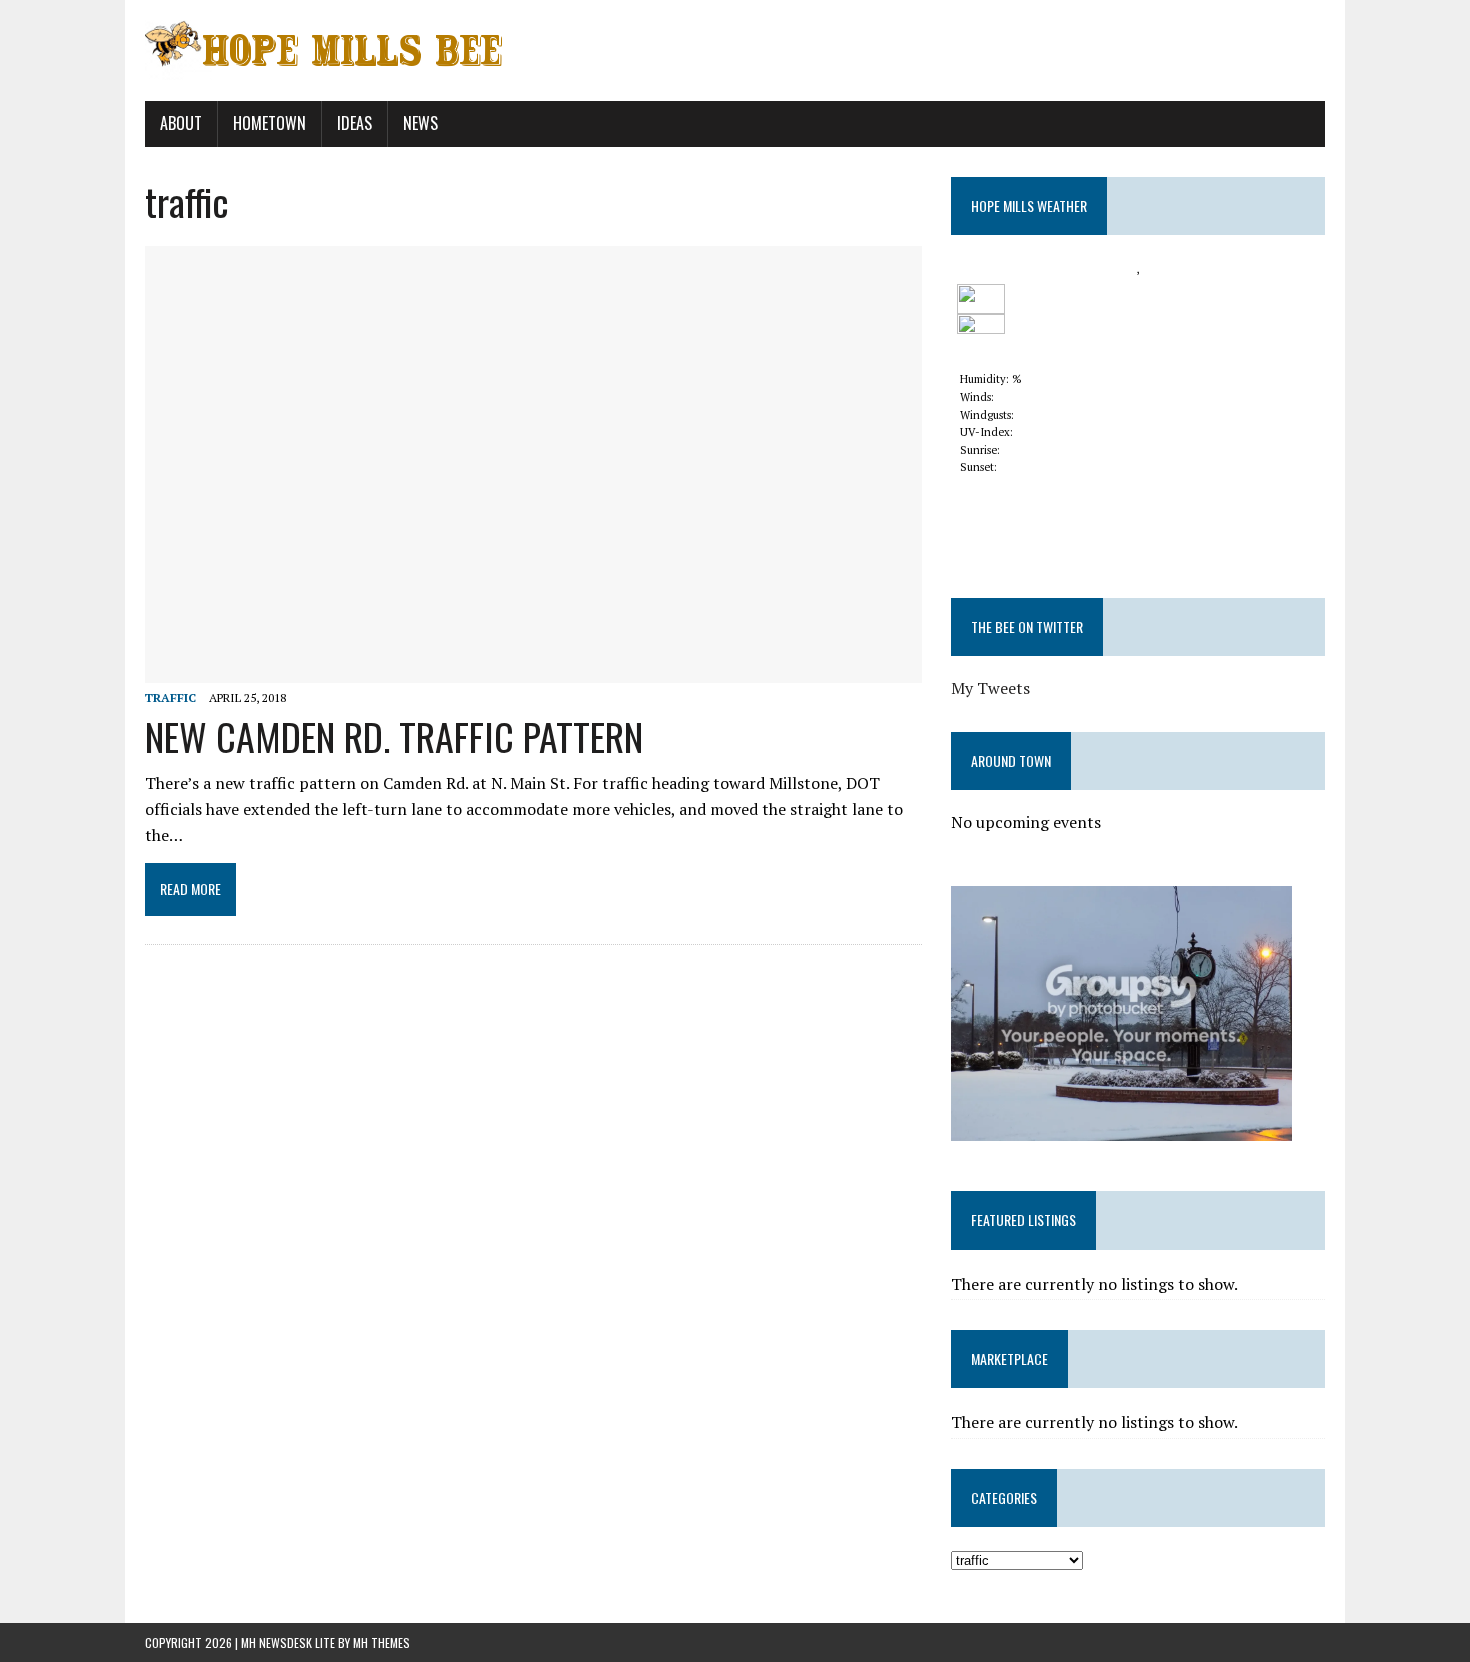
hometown (269, 123)
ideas (354, 123)
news (420, 123)
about (181, 123)
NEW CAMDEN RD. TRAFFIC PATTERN (394, 736)
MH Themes (381, 1642)
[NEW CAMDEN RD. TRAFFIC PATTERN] (533, 669)
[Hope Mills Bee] (735, 50)
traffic (170, 697)
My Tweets (990, 688)
